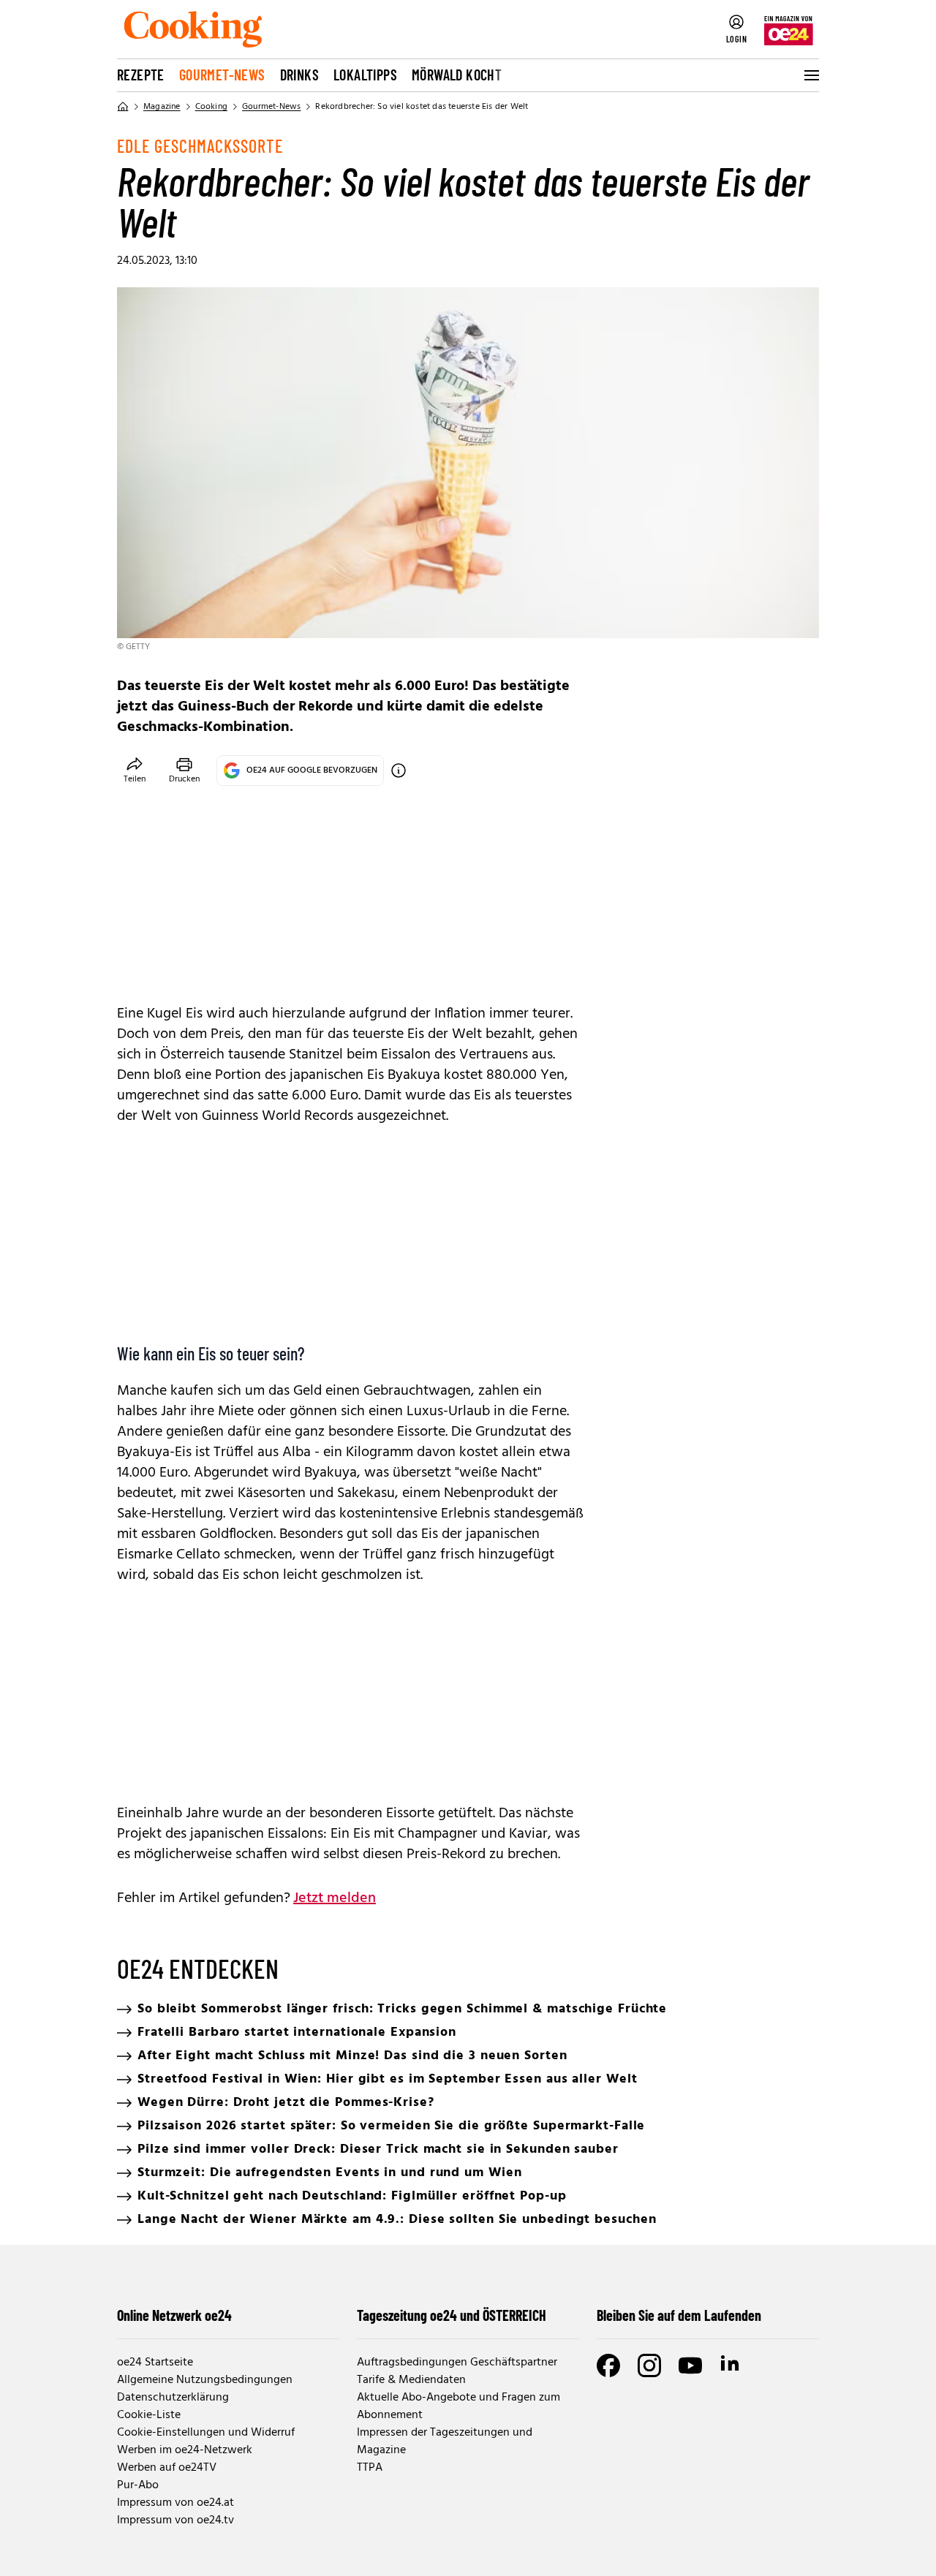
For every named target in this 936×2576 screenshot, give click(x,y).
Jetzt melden (335, 1898)
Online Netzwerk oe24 (174, 2315)
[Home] (123, 107)
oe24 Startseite (155, 2363)
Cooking (211, 107)
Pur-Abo (138, 2485)
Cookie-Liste (149, 2415)
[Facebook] (608, 2365)
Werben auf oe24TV (167, 2468)
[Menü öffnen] (810, 75)
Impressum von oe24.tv (175, 2520)
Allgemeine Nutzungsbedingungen (205, 2380)
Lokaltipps (365, 75)
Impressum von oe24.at (175, 2503)
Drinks (299, 75)
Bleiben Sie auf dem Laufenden (679, 2315)
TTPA (370, 2468)
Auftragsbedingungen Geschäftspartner (457, 2363)
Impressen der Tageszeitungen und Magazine (445, 2441)
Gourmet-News (222, 75)
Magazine (162, 107)
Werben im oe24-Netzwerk (185, 2450)
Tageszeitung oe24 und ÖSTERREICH (452, 2315)
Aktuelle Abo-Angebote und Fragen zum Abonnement (458, 2406)
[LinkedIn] (731, 2365)
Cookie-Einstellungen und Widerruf (206, 2433)
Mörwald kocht (457, 75)
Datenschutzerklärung (173, 2398)
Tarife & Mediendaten (411, 2380)
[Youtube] (690, 2365)
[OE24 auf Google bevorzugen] (399, 770)
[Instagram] (649, 2365)
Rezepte (141, 75)
